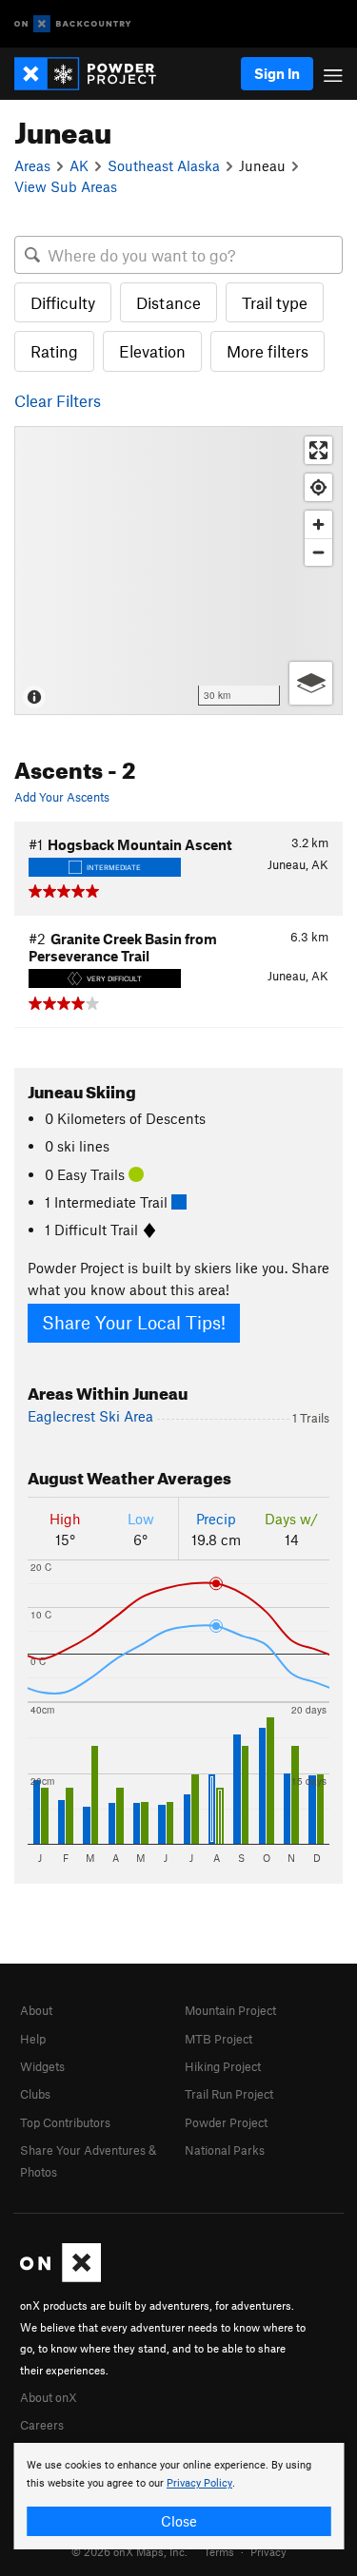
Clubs (35, 2094)
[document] (178, 2496)
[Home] (95, 74)
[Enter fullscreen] (318, 450)
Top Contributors (65, 2122)
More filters (268, 351)
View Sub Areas (66, 186)
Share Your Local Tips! (134, 1322)
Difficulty (63, 302)
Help (33, 2039)
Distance (169, 302)
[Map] (178, 571)
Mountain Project (230, 2010)
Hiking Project (223, 2066)
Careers (42, 2425)
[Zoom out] (318, 552)
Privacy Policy (199, 2483)
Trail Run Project (229, 2094)
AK (79, 165)
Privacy (268, 2551)
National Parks (225, 2150)
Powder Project (226, 2122)
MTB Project (218, 2039)
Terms (219, 2551)
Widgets (42, 2066)
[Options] (311, 683)
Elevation (152, 351)
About (36, 2010)
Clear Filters (58, 400)
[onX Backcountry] (73, 24)
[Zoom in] (318, 524)
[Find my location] (318, 487)
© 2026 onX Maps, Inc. (129, 2551)
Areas (32, 165)
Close (179, 2521)
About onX (49, 2397)
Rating (54, 351)
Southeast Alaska (164, 165)
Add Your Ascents (62, 797)
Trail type (275, 302)
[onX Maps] (60, 2277)
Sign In (277, 73)
